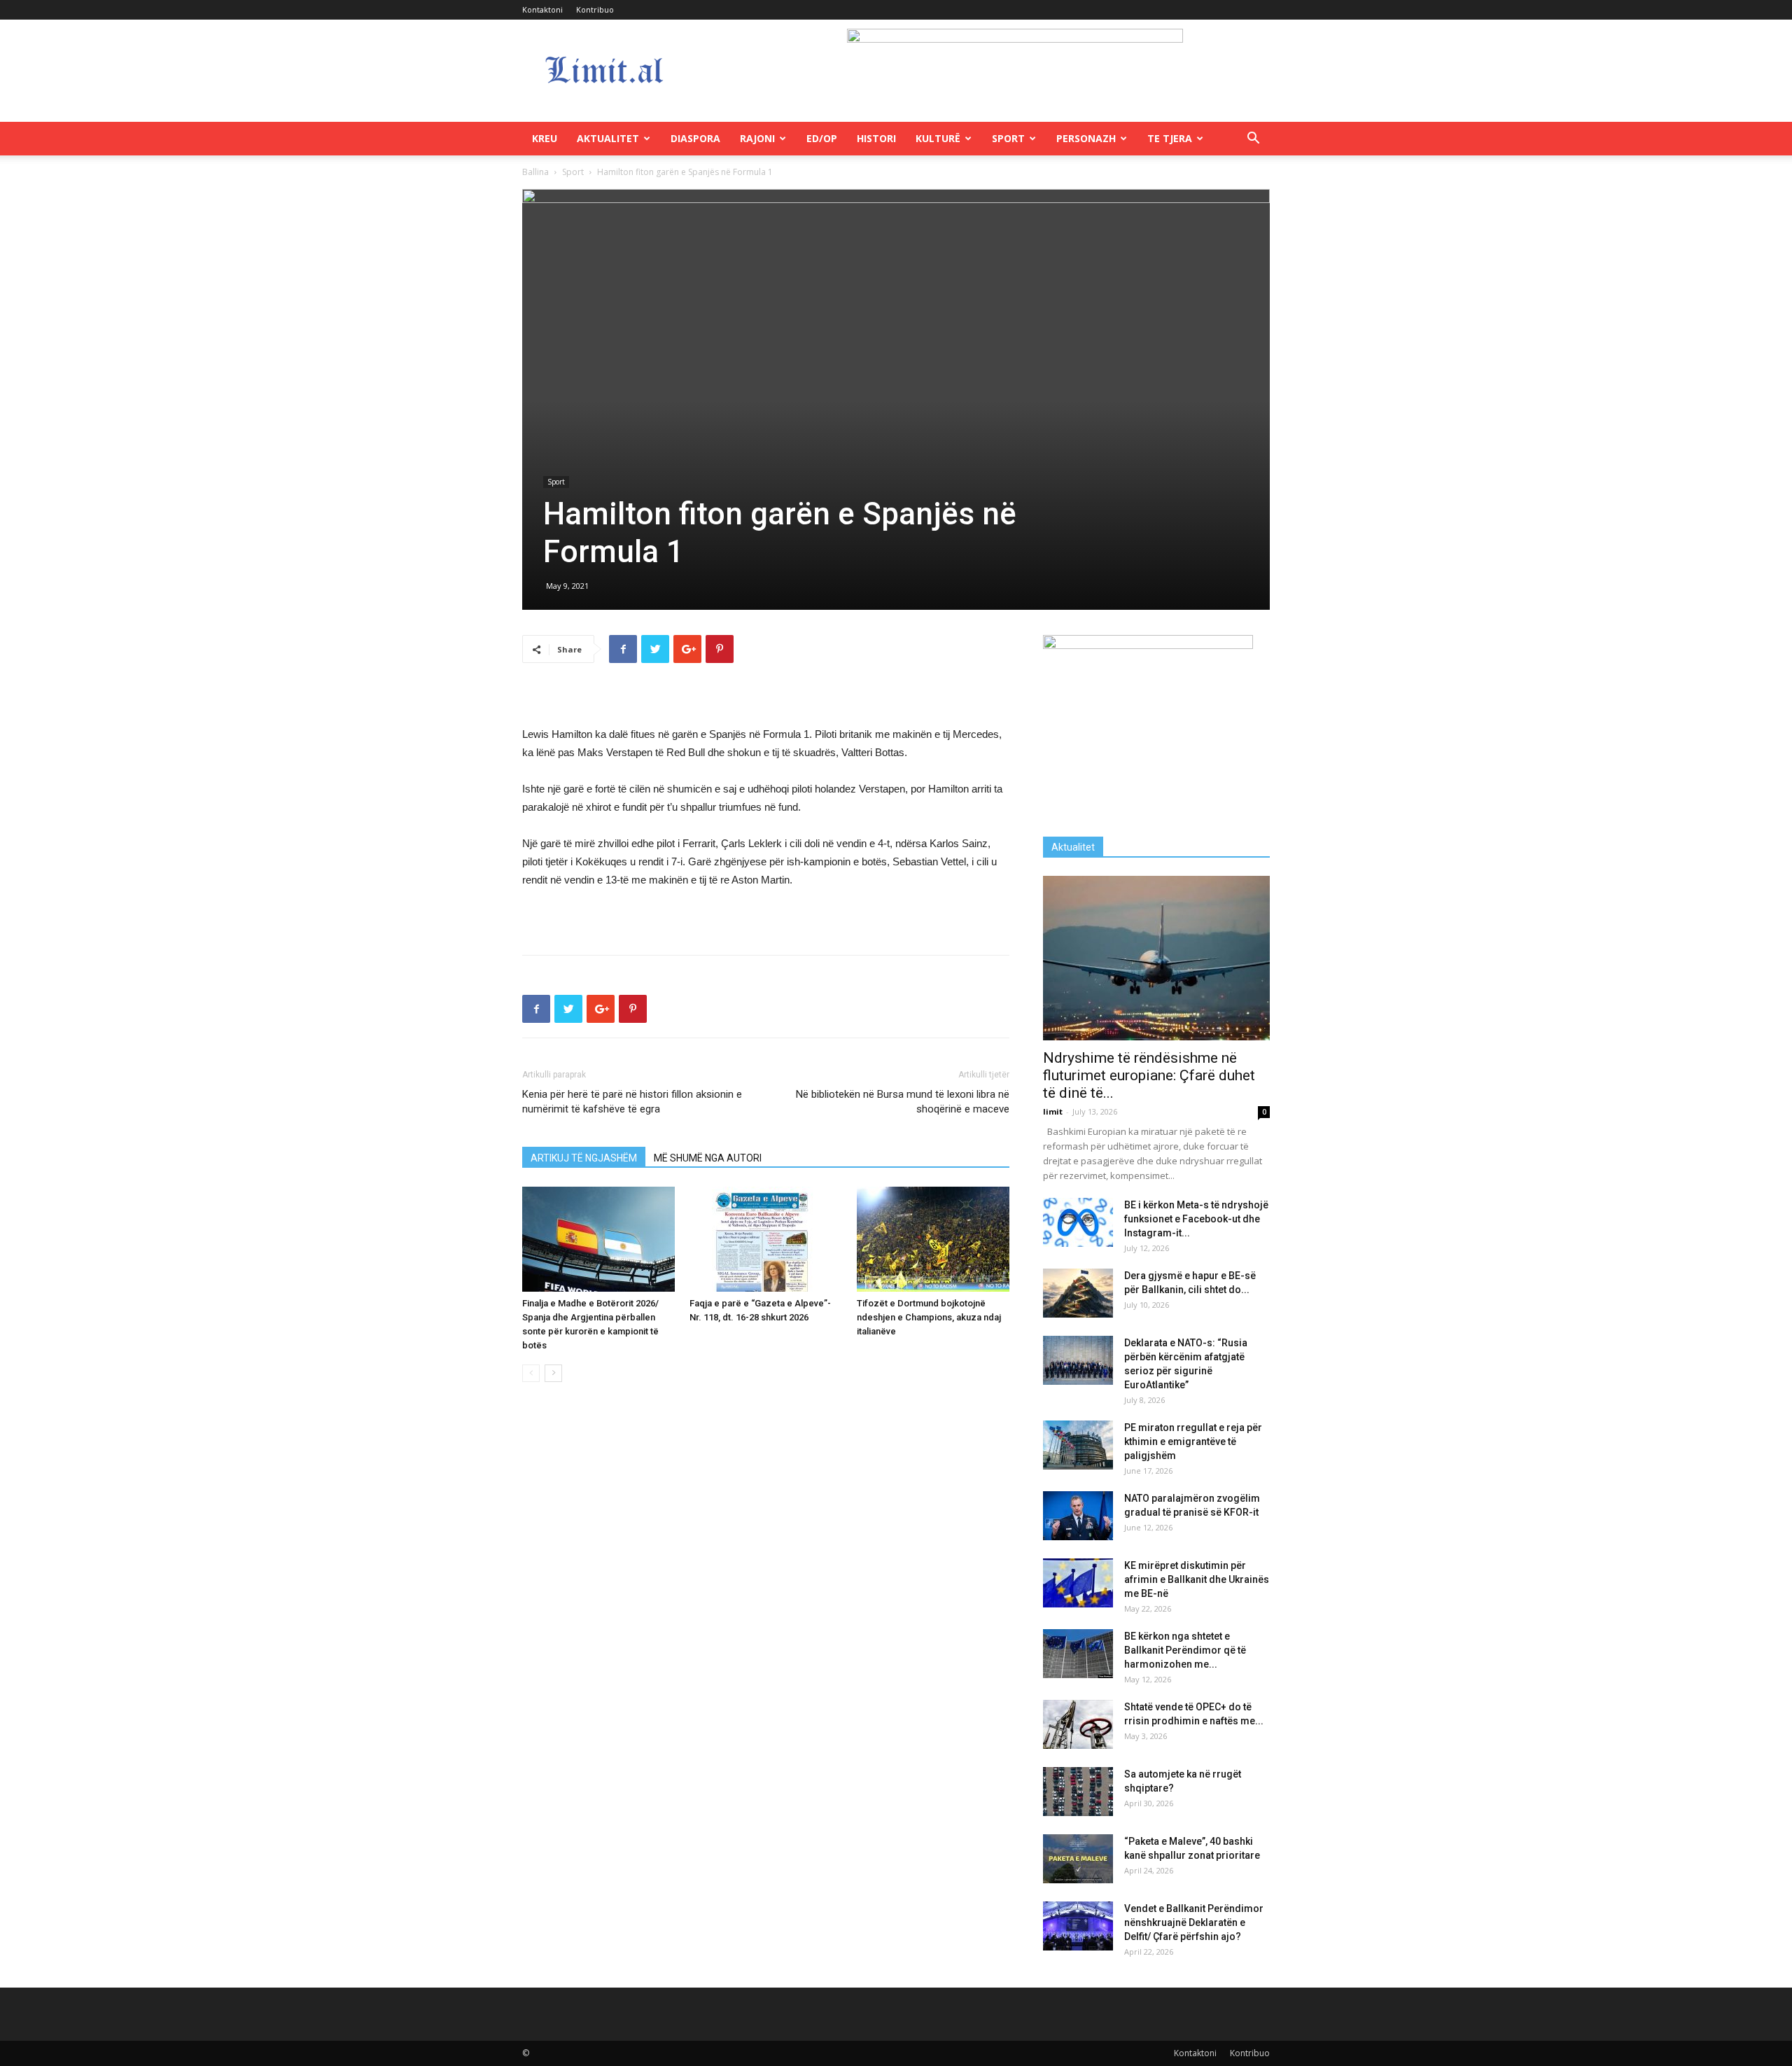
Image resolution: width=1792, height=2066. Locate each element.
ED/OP (822, 138)
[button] (1253, 140)
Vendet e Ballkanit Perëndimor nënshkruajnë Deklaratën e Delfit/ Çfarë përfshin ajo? (1194, 1922)
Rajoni (757, 138)
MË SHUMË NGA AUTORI (708, 1158)
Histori (876, 138)
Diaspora (695, 138)
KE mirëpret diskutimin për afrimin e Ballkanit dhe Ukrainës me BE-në (1197, 1579)
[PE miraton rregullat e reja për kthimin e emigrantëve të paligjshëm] (1078, 1445)
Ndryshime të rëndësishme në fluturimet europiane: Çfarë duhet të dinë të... (1149, 1075)
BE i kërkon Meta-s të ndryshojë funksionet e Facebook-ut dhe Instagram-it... (1196, 1219)
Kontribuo (595, 9)
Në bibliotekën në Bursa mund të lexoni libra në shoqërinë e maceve (903, 1102)
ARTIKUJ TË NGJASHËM (584, 1158)
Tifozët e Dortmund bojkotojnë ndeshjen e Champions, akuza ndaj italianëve (929, 1317)
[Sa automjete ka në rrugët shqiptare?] (1078, 1792)
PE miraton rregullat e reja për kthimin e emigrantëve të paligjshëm (1193, 1442)
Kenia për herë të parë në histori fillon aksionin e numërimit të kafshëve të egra (632, 1102)
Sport (1008, 138)
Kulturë (938, 138)
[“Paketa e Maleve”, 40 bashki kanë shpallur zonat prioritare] (1078, 1859)
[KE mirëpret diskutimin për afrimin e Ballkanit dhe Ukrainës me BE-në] (1078, 1583)
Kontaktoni (542, 9)
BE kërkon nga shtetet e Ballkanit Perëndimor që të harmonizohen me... (1185, 1650)
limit (1053, 1111)
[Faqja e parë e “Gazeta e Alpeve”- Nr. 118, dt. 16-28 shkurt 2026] (766, 1239)
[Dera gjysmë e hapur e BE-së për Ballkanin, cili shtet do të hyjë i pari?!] (1078, 1293)
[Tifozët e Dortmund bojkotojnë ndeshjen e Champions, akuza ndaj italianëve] (933, 1239)
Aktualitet (608, 138)
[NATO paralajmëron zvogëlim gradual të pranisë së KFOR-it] (1078, 1516)
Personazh (1086, 138)
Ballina (535, 172)
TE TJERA (1170, 138)
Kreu (545, 138)
